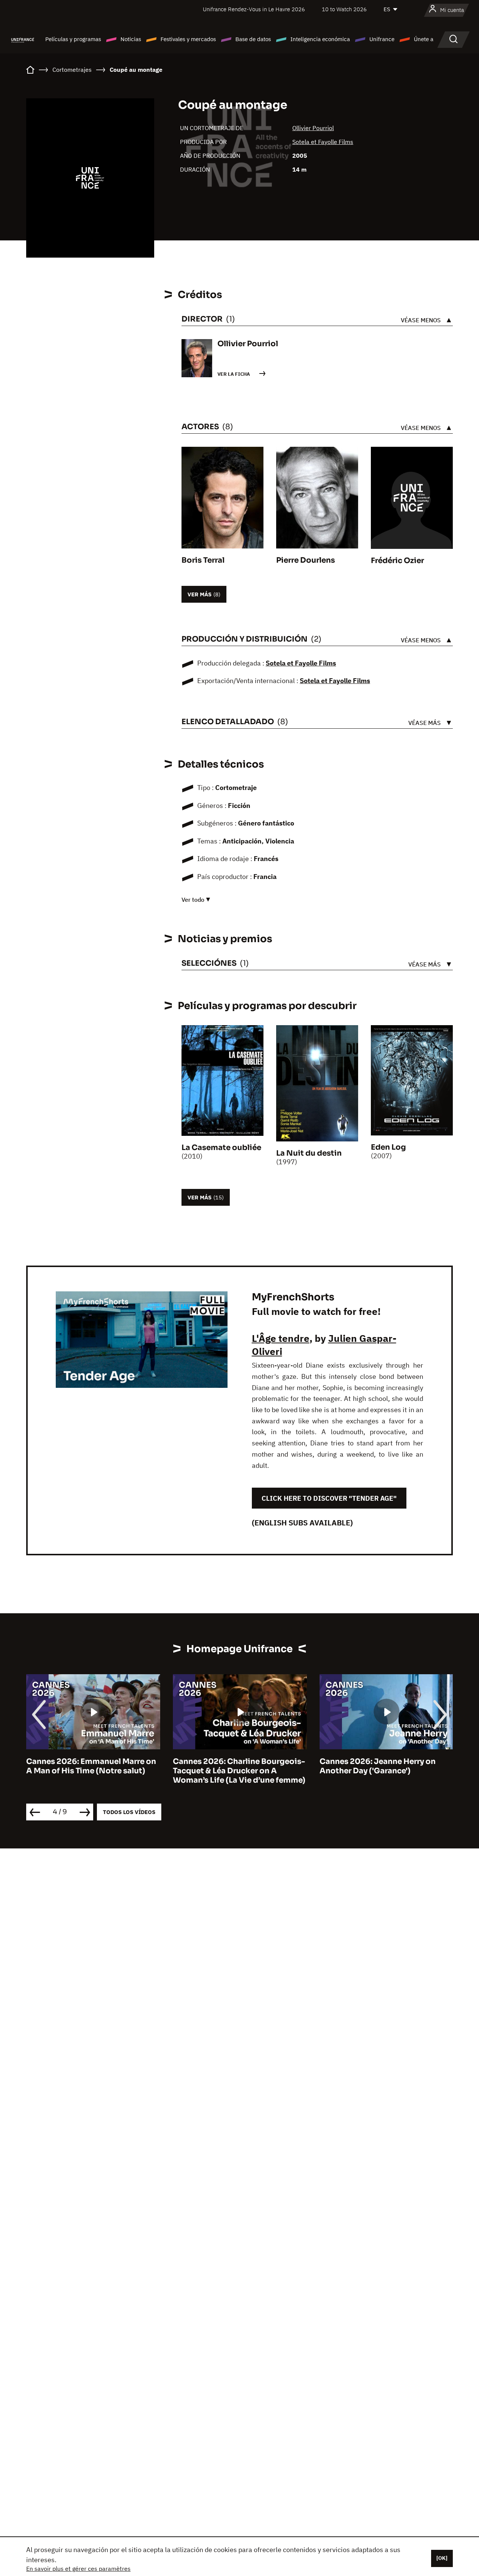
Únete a (424, 39)
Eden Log (388, 1147)
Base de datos (253, 39)
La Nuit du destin (309, 1153)
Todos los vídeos (129, 1812)
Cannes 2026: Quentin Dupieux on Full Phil (385, 1766)
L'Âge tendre (281, 1338)
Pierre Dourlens (306, 560)
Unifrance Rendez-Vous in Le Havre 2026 (254, 9)
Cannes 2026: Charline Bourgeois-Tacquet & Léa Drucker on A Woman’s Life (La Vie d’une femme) (92, 1771)
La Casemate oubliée (221, 1148)
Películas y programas (73, 39)
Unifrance (382, 39)
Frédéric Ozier (397, 561)
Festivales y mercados (188, 39)
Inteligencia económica (320, 39)
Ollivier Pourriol (313, 128)
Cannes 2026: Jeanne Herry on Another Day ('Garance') (231, 1766)
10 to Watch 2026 (344, 9)
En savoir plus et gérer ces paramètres (78, 2569)
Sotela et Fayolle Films (323, 142)
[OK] (442, 2558)
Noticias (131, 39)
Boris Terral (203, 560)
